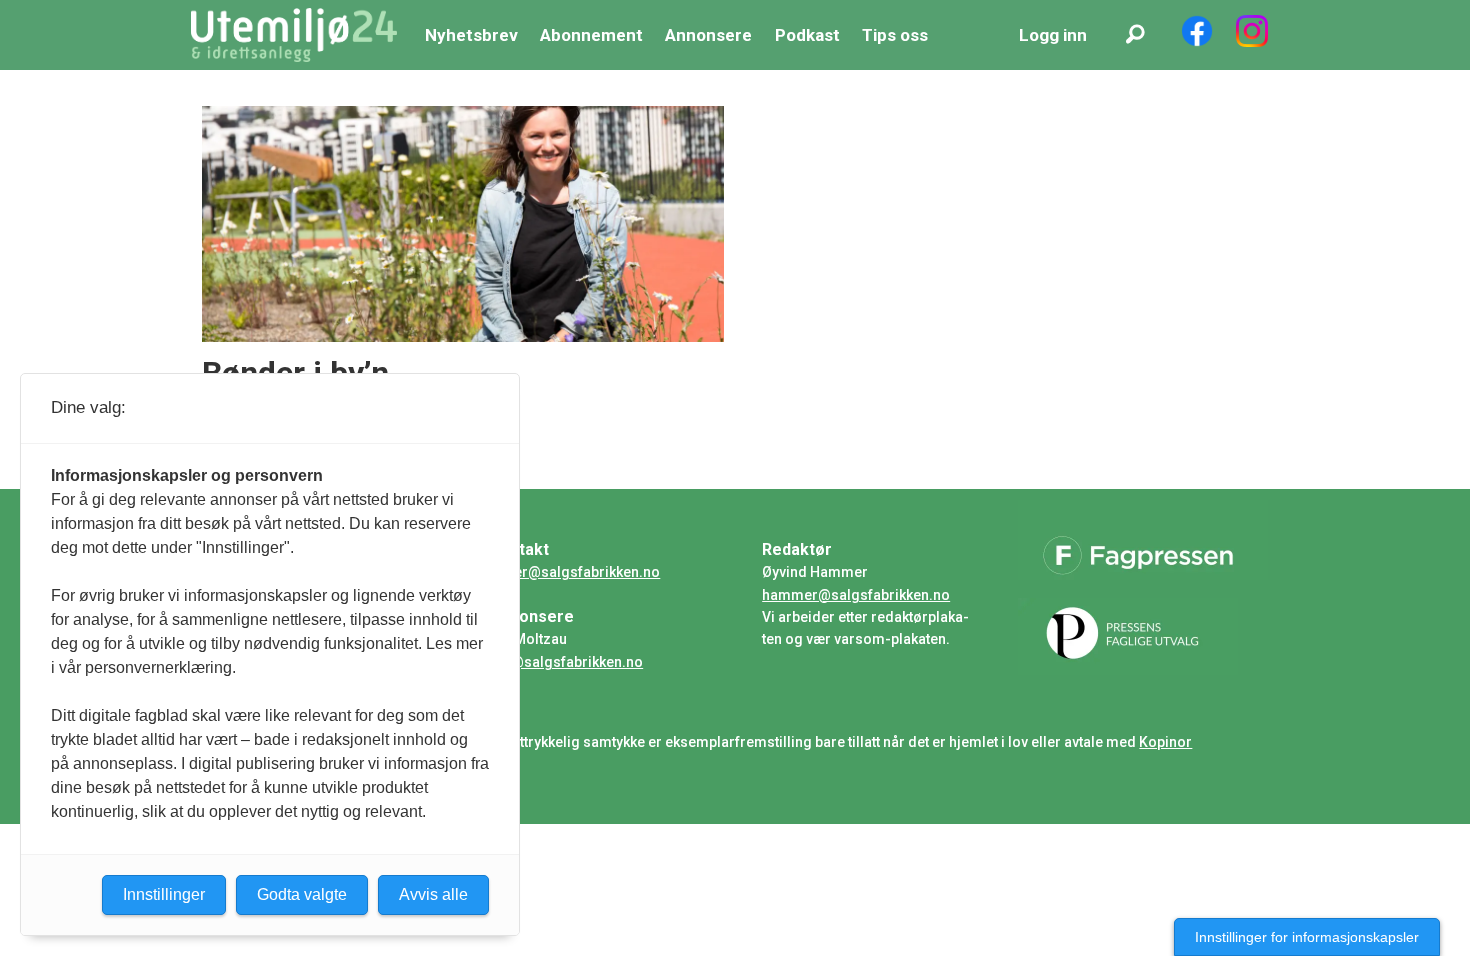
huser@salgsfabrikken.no (575, 572)
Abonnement (591, 35)
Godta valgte (302, 894)
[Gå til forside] (294, 35)
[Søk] (1135, 35)
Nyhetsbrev (471, 35)
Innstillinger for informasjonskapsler (1307, 937)
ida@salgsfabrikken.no (566, 662)
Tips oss (895, 35)
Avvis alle (433, 894)
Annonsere (708, 35)
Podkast (807, 35)
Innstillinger (164, 894)
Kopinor (1165, 742)
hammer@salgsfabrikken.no (856, 595)
